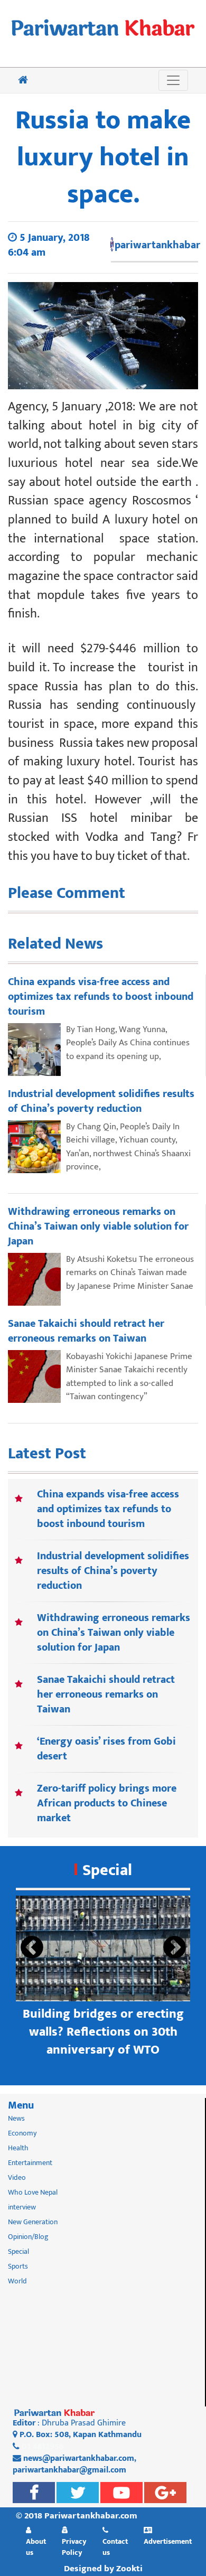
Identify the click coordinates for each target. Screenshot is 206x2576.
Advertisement (168, 2541)
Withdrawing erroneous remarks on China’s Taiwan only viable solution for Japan (114, 1633)
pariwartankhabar (157, 245)
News (16, 2118)
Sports (18, 2266)
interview (22, 2207)
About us (36, 2547)
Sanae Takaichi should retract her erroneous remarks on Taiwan (106, 1694)
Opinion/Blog (28, 2237)
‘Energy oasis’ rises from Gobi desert (106, 1749)
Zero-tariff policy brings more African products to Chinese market (107, 1803)
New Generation (33, 2222)
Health (18, 2148)
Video (17, 2177)
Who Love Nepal (33, 2192)
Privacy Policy (74, 2547)
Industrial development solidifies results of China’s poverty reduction (113, 1571)
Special (107, 1870)
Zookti (129, 2569)
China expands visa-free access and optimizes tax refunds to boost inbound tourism (108, 1509)
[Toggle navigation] (173, 80)
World (17, 2281)
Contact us (115, 2547)
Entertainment (30, 2163)
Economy (22, 2133)
